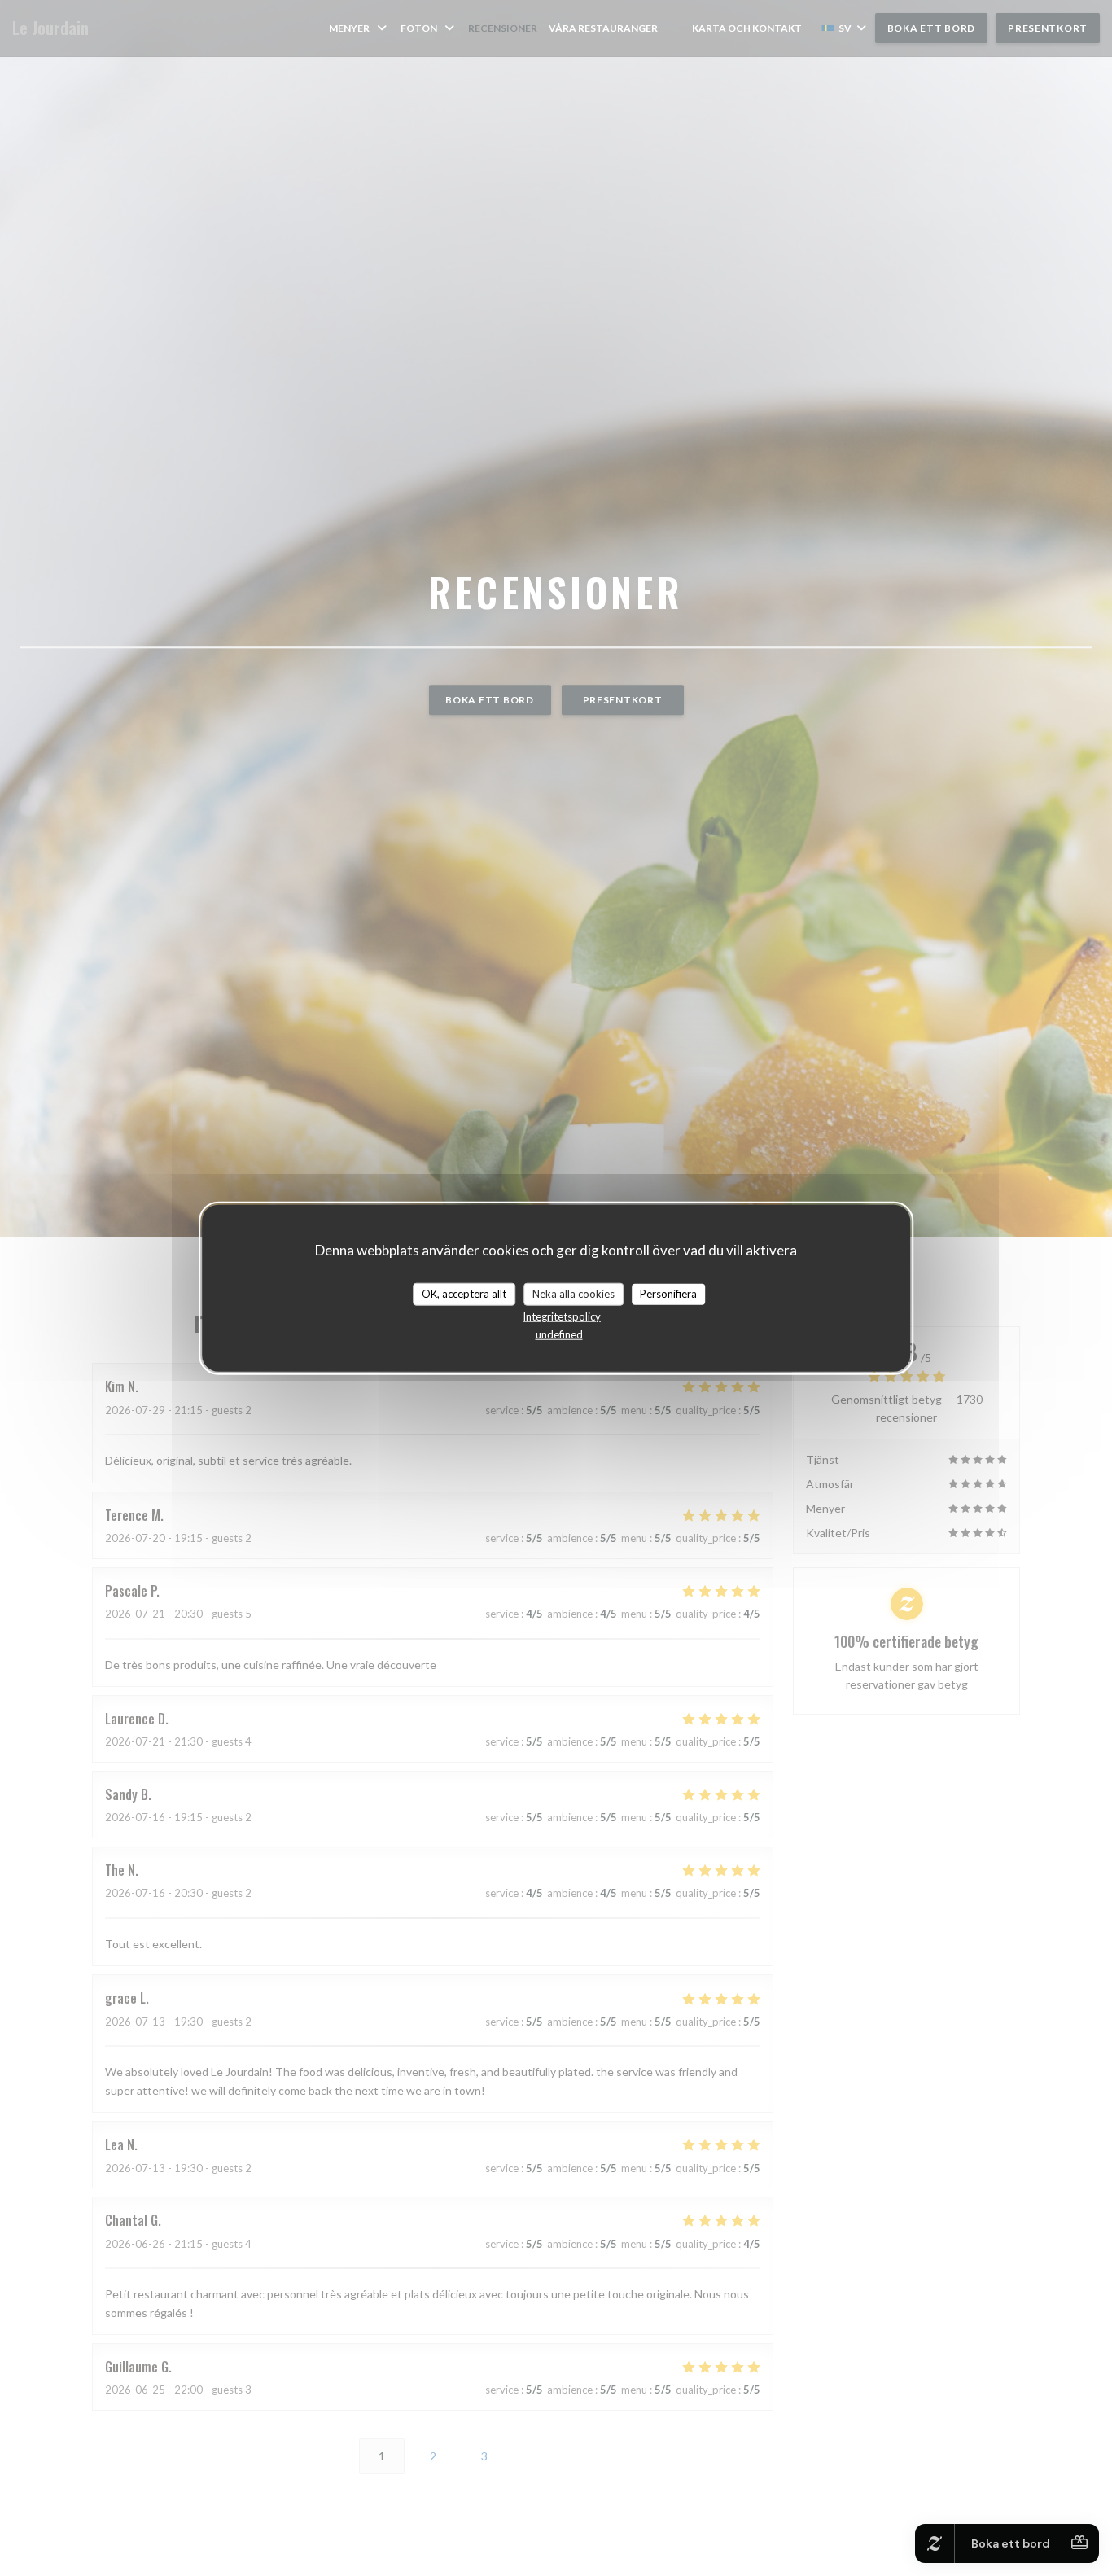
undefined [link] (559, 1334)
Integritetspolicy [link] (562, 1316)
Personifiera (668, 1294)
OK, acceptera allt (464, 1294)
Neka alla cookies (574, 1294)
